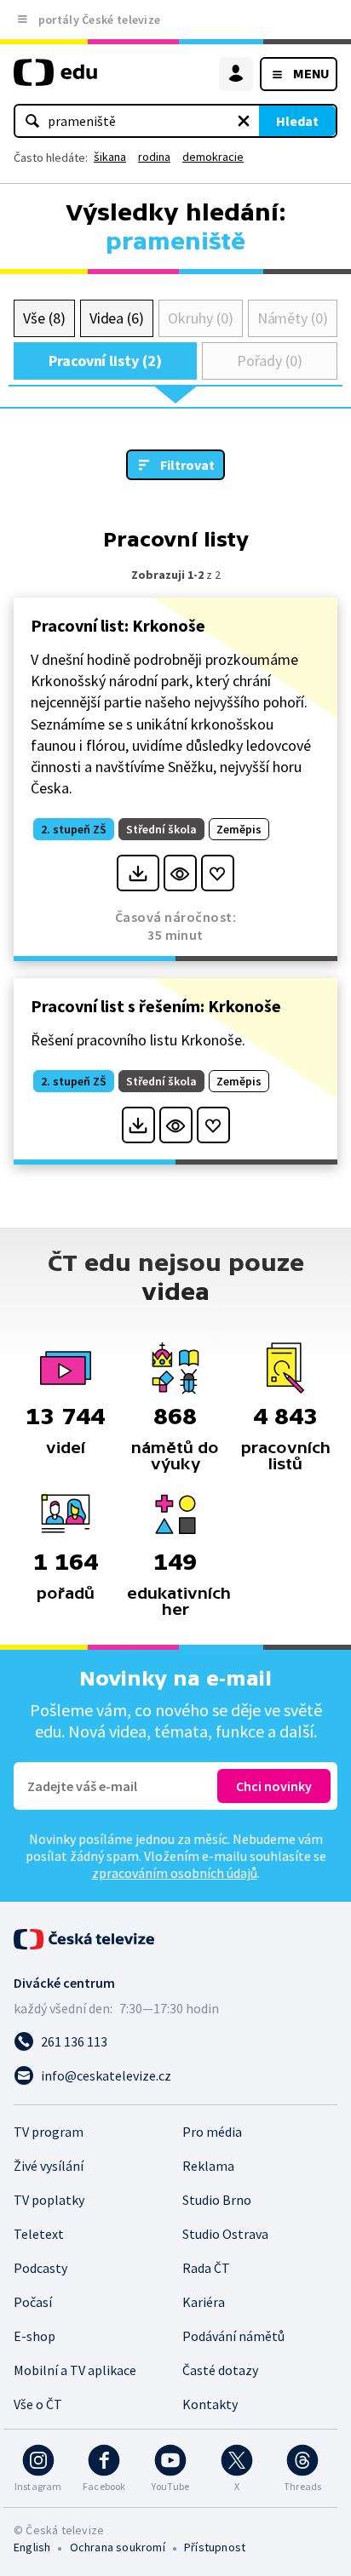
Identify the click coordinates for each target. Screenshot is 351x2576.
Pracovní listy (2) (105, 361)
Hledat (297, 121)
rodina (154, 157)
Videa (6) (117, 318)
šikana (110, 157)
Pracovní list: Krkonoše (118, 625)
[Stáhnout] (138, 873)
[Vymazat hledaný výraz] (244, 121)
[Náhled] (180, 873)
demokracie (213, 157)
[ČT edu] (55, 80)
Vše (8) (44, 318)
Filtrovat (187, 465)
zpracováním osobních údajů (175, 1873)
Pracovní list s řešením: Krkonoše (156, 1006)
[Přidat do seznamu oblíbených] (218, 873)
